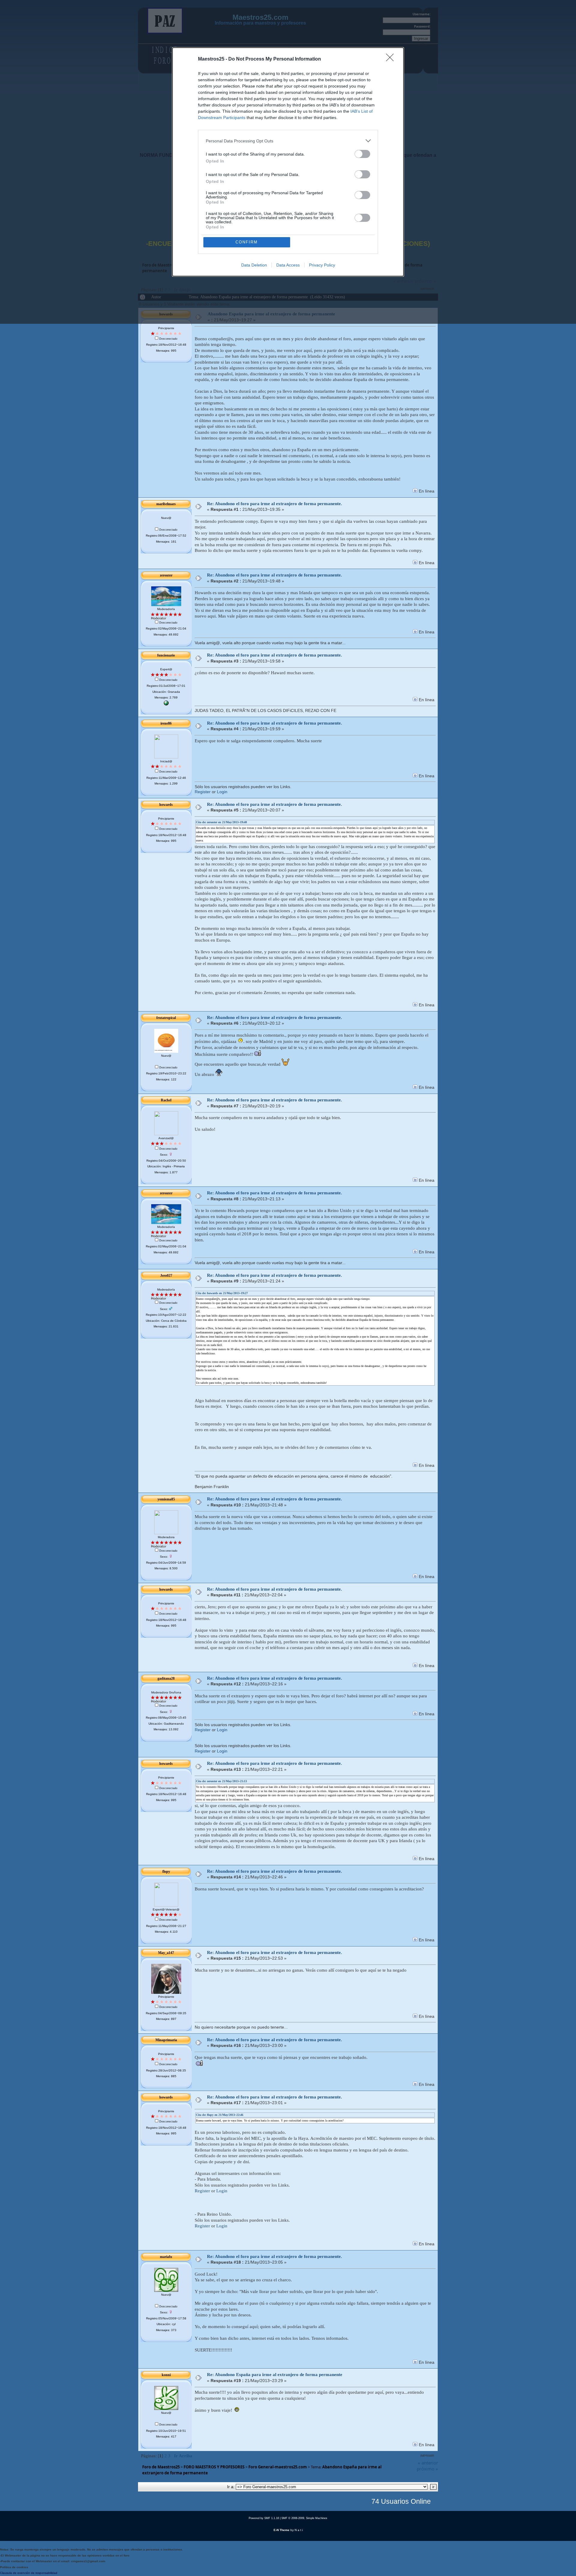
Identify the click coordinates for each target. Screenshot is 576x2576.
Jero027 (166, 1276)
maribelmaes (166, 504)
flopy (166, 1872)
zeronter (166, 575)
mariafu (166, 2257)
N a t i (299, 2530)
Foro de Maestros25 (161, 2467)
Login (222, 792)
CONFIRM (247, 242)
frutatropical (166, 1018)
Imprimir (427, 2456)
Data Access (288, 265)
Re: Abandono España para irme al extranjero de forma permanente (275, 2375)
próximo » (427, 2469)
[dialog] (288, 162)
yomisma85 (166, 1499)
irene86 (166, 723)
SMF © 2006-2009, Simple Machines (304, 2518)
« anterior (428, 2463)
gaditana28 (166, 1678)
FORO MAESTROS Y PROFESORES (214, 2467)
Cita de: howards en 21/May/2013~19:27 (222, 1293)
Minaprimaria (166, 2040)
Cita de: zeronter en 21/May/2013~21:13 (221, 1781)
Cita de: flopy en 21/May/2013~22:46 (220, 2115)
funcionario (166, 655)
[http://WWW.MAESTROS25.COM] (166, 704)
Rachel (166, 1100)
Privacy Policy (322, 265)
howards (166, 805)
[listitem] (288, 141)
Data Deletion (254, 265)
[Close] (392, 59)
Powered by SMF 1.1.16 (264, 2518)
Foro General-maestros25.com (278, 2467)
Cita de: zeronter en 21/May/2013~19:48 (221, 822)
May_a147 (166, 1953)
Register (203, 792)
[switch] (362, 154)
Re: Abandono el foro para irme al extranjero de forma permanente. (274, 504)
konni (166, 2375)
